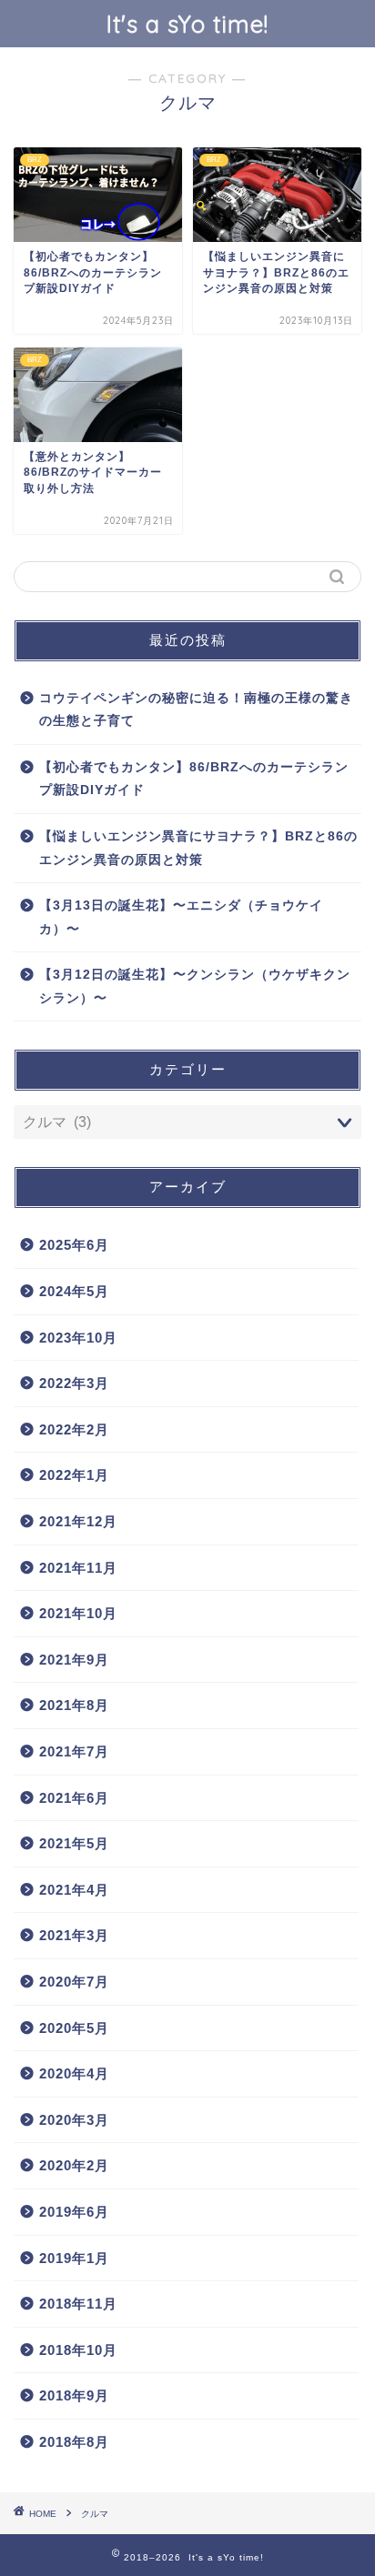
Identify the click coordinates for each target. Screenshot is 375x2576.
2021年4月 (74, 1890)
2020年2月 (74, 2165)
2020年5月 (74, 2028)
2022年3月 (74, 1383)
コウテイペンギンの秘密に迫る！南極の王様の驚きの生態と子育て (196, 710)
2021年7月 (74, 1751)
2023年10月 (78, 1338)
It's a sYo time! (187, 24)
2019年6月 (74, 2212)
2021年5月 (74, 1843)
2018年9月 (74, 2395)
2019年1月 (74, 2258)
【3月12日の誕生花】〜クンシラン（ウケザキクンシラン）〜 (195, 986)
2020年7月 (74, 1982)
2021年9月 (74, 1660)
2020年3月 (74, 2120)
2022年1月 (74, 1475)
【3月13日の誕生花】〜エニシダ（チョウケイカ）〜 (181, 917)
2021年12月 (78, 1521)
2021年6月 (74, 1798)
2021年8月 (74, 1705)
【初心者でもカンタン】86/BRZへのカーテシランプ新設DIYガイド (194, 779)
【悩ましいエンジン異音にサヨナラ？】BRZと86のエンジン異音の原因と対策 (198, 848)
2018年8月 (74, 2442)
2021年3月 (74, 1935)
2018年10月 (78, 2350)
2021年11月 (78, 1568)
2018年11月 (78, 2304)
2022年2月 (74, 1429)
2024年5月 (74, 1291)
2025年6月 (74, 1245)
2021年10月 (78, 1613)
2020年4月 (74, 2073)
